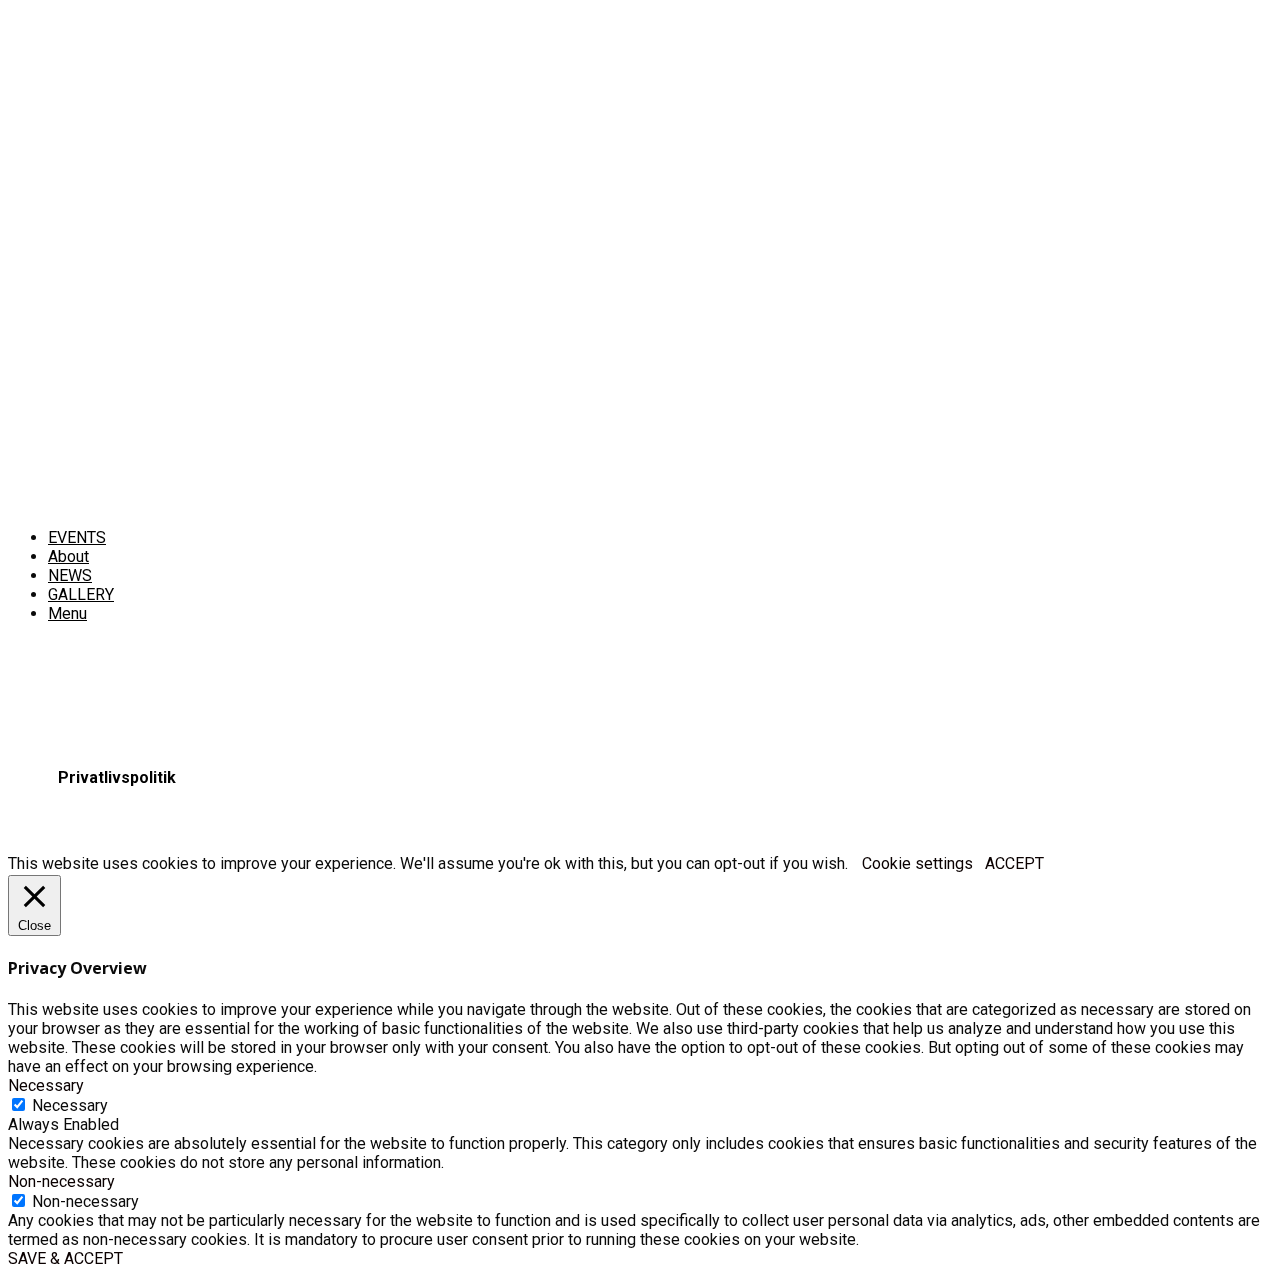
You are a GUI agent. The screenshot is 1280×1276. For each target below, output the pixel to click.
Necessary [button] (46, 1085)
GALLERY (81, 594)
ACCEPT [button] (1014, 863)
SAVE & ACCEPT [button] (65, 1258)
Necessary (70, 1105)
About (68, 556)
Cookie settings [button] (917, 863)
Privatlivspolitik (117, 777)
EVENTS (77, 537)
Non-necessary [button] (61, 1181)
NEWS (70, 575)
